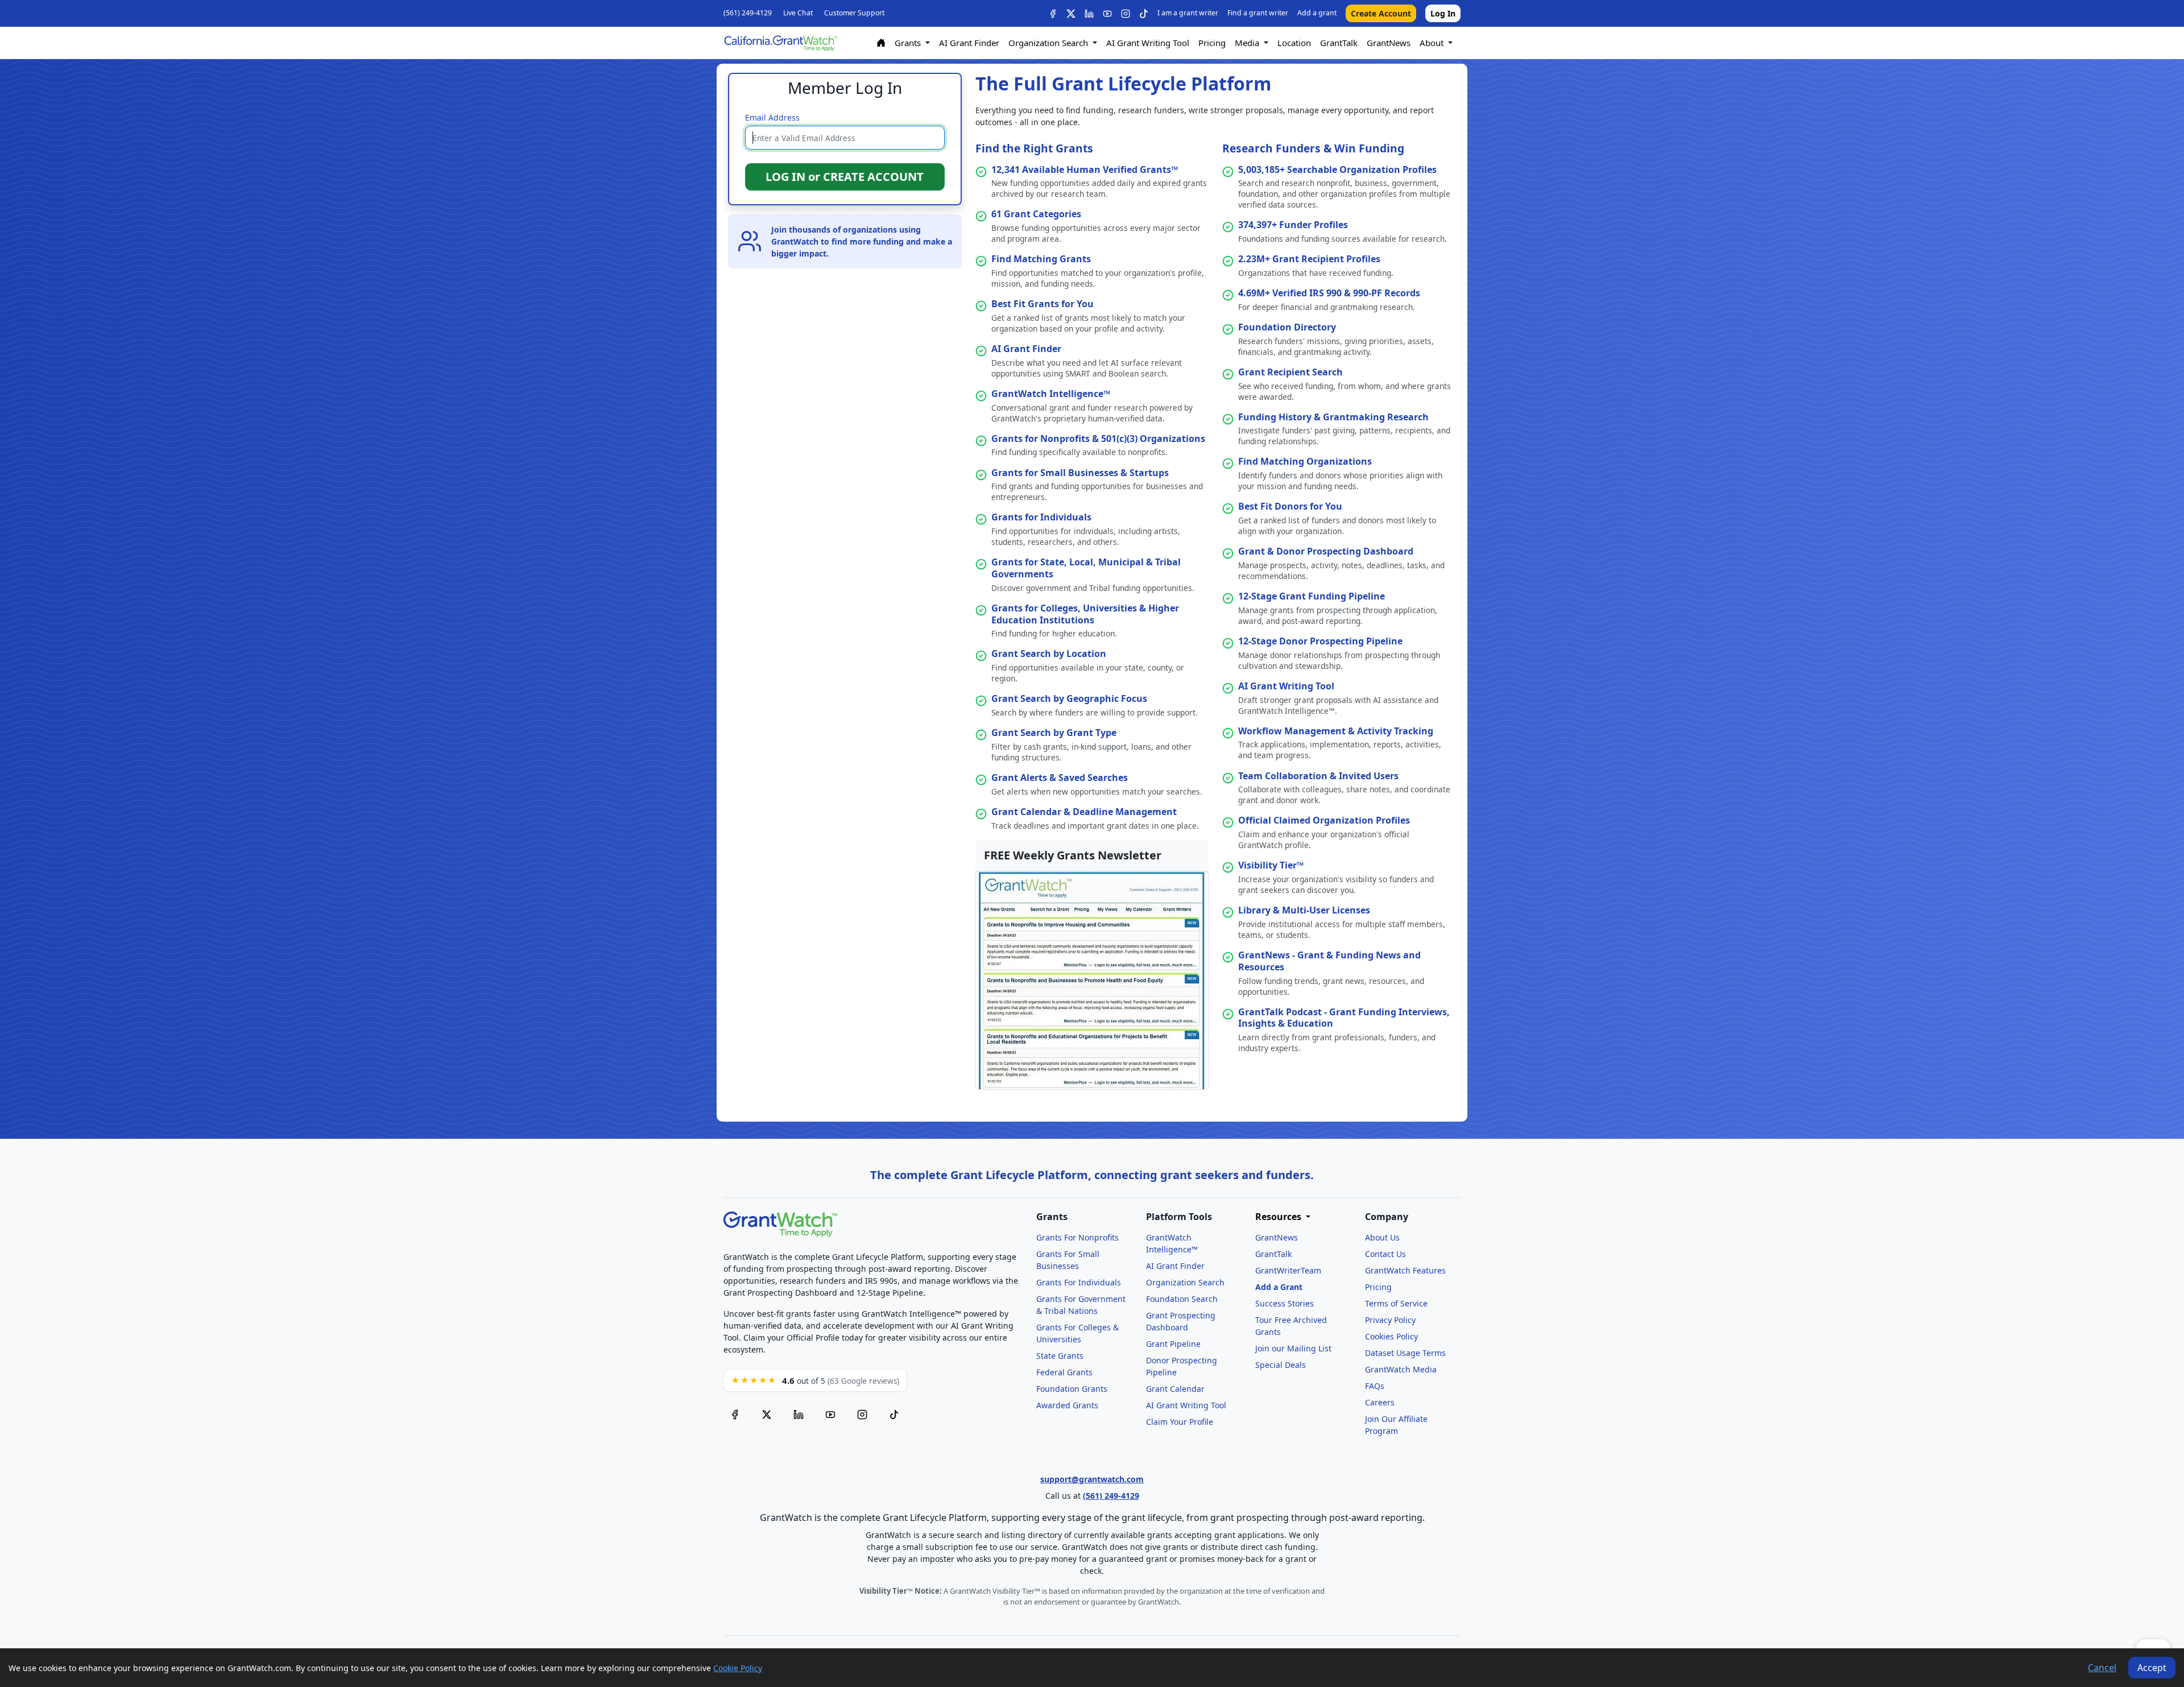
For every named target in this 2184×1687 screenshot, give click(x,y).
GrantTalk (1339, 43)
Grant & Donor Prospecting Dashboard (1326, 551)
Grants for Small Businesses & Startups (1080, 473)
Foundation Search (1182, 1299)
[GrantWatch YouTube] (1107, 14)
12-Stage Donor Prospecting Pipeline (1320, 641)
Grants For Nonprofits (1077, 1237)
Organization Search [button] (1049, 43)
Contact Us (1385, 1254)
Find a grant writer (1258, 13)
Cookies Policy (1391, 1336)
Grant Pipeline (1173, 1344)
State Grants (1060, 1356)
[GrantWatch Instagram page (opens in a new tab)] (862, 1415)
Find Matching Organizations (1305, 461)
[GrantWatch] (780, 43)
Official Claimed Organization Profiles (1324, 820)
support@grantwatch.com (1092, 1479)
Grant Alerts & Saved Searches (1060, 778)
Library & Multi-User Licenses (1304, 910)
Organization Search (1185, 1282)
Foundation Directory (1287, 327)
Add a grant (1317, 13)
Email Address (772, 117)
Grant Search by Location (1049, 654)
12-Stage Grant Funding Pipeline (1312, 596)
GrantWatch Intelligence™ (1051, 394)
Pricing (1212, 43)
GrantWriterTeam (1288, 1270)
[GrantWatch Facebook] (1053, 14)
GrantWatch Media (1401, 1369)
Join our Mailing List (1293, 1348)
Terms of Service (1396, 1303)
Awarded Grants (1067, 1405)
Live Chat (798, 13)
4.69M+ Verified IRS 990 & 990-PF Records (1329, 293)
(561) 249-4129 (748, 13)
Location (1294, 43)
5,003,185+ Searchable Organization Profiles (1337, 169)
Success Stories (1285, 1303)
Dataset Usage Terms (1405, 1353)
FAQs (1375, 1386)
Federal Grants (1064, 1372)
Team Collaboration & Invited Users (1318, 776)
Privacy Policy (1390, 1320)
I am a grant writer (1188, 13)
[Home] (881, 43)
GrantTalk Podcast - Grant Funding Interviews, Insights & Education (1344, 1018)
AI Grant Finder (969, 43)
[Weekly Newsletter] (1092, 979)
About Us (1382, 1237)
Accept (2152, 1668)
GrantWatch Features (1405, 1270)
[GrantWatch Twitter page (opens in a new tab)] (767, 1415)
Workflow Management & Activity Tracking (1336, 731)
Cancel (2102, 1668)
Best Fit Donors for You (1290, 506)
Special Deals (1281, 1365)
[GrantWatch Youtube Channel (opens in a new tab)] (830, 1415)
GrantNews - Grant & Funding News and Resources (1329, 961)
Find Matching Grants (1041, 259)
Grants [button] (909, 43)
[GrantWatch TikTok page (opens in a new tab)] (894, 1415)
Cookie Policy (738, 1668)
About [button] (1433, 43)
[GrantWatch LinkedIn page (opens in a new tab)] (799, 1415)
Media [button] (1248, 43)
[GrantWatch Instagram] (1126, 14)
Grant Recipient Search (1290, 372)
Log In (1443, 13)
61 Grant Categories (1036, 214)
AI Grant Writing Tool (1148, 43)
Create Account (1381, 13)
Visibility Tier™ (1271, 865)
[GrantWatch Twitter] (1071, 14)
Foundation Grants (1072, 1389)
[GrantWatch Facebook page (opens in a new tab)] (735, 1415)
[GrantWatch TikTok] (1144, 14)
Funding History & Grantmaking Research (1333, 417)
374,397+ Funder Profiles (1293, 225)
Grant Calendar (1175, 1389)
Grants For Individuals (1079, 1282)
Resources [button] (1279, 1217)
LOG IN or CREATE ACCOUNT (845, 177)
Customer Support (854, 13)
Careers (1380, 1402)
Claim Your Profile (1180, 1422)
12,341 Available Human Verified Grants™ (1085, 169)
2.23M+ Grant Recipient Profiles (1309, 259)
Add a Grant (1279, 1287)
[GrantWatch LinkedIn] (1089, 14)
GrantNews (1389, 43)
